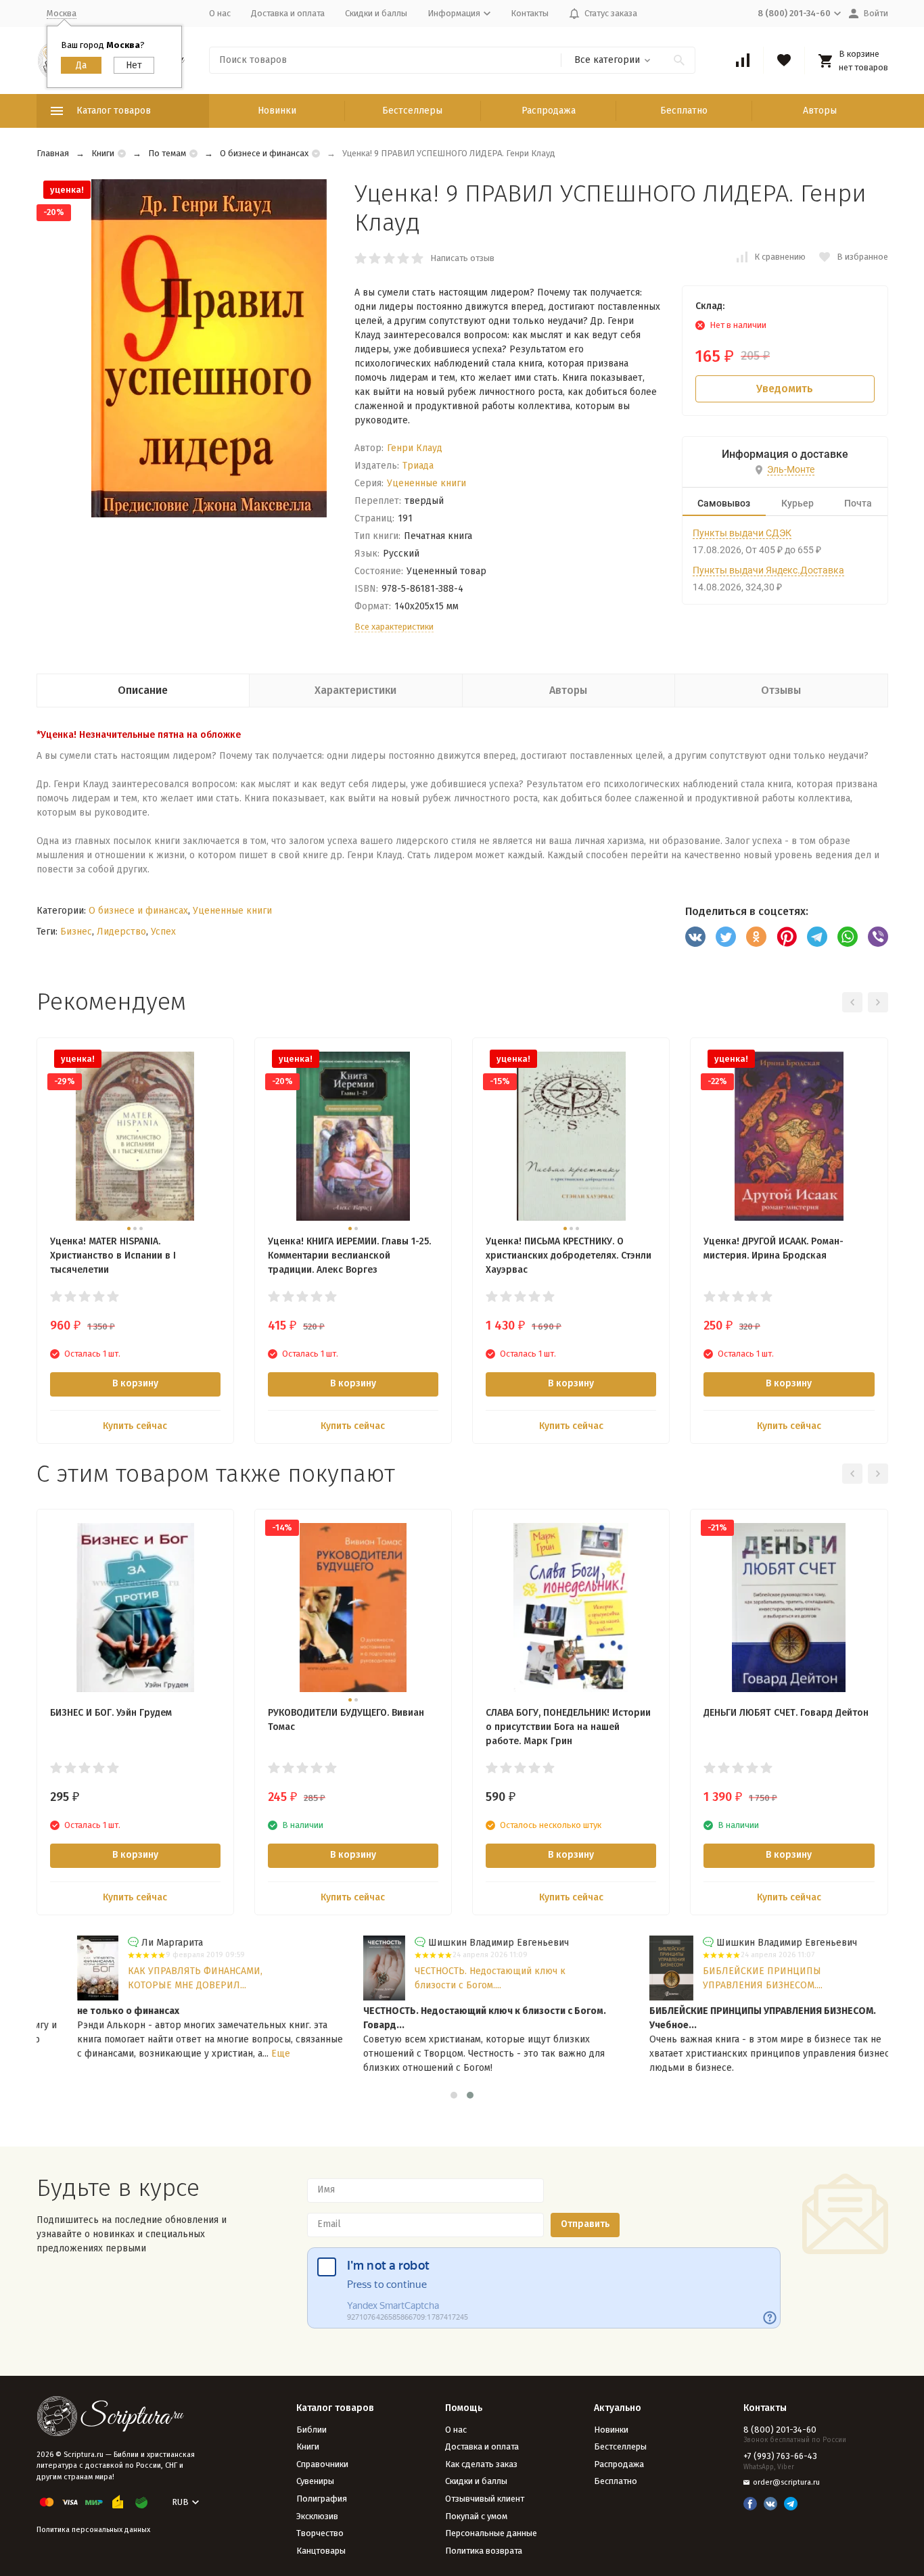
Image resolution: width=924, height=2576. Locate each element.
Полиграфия (322, 2499)
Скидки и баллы (376, 13)
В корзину (135, 1383)
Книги (103, 153)
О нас (220, 13)
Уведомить (785, 389)
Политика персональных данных (93, 2530)
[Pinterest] (787, 937)
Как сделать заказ (481, 2464)
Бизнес (76, 932)
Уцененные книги (426, 483)
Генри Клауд (415, 448)
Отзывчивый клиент (485, 2499)
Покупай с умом (476, 2516)
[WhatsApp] (848, 937)
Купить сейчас (135, 1426)
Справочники (322, 2464)
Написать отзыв (462, 258)
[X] (726, 937)
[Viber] (878, 937)
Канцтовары (321, 2551)
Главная (53, 153)
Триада (418, 466)
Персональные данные (491, 2533)
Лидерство (121, 932)
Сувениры (315, 2481)
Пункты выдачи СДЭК (742, 533)
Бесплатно (684, 111)
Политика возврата (484, 2551)
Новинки (277, 111)
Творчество (320, 2533)
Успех (163, 932)
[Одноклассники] (756, 937)
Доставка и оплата (288, 13)
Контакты (530, 13)
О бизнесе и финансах (264, 153)
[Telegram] (817, 937)
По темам (167, 153)
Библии (311, 2430)
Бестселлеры (412, 111)
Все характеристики (394, 627)
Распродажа (549, 111)
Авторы (820, 111)
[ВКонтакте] (695, 937)
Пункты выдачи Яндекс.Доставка (768, 570)
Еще (247, 2054)
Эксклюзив (317, 2516)
